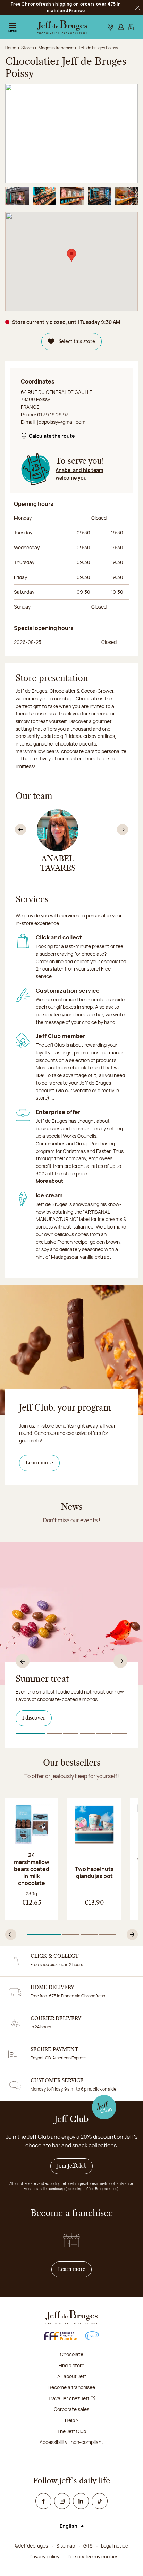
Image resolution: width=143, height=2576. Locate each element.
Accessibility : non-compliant (71, 2442)
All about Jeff (72, 2376)
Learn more (39, 1463)
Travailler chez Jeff (69, 2398)
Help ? (72, 2420)
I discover (34, 1718)
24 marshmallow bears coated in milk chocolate (32, 1869)
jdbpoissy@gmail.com (61, 422)
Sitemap (66, 2546)
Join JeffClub (72, 2166)
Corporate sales (71, 2409)
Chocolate (72, 2354)
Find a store (71, 2365)
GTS (88, 2546)
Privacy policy (44, 2556)
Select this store (77, 342)
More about (49, 1181)
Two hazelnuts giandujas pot (94, 1872)
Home (11, 48)
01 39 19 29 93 (53, 415)
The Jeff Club (72, 2431)
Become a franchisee (72, 2387)
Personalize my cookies (93, 2556)
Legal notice (115, 2546)
